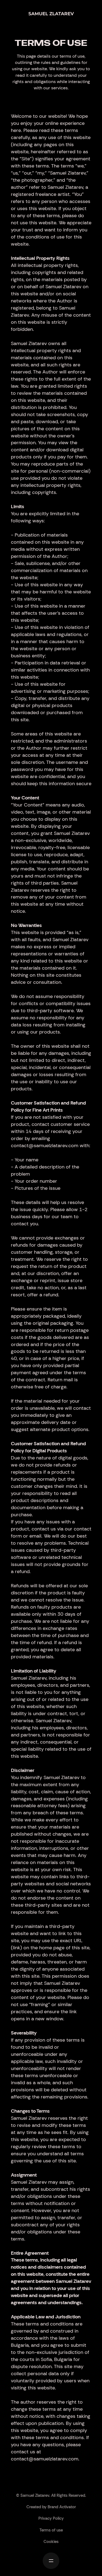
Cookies (51, 2542)
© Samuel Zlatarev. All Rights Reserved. (51, 2495)
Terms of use (51, 2530)
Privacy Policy (51, 2518)
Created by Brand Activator (51, 2507)
